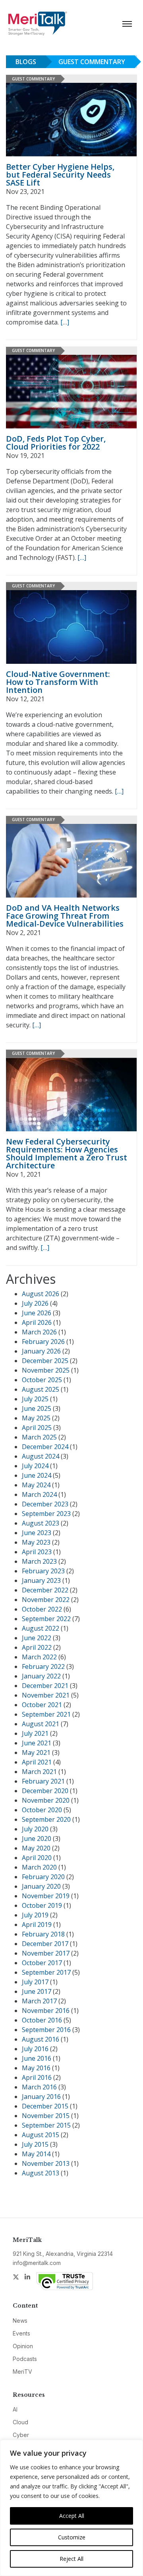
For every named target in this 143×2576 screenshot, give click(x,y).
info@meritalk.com (37, 2263)
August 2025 (41, 1389)
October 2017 (42, 1963)
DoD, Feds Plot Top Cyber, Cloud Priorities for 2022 (56, 443)
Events (21, 2333)
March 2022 (39, 1657)
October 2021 (42, 1705)
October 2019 (42, 1905)
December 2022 (45, 1590)
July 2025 (35, 1399)
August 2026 (41, 1294)
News (20, 2321)
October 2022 (42, 1609)
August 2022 (41, 1628)
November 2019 (46, 1896)
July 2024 (35, 1466)
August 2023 (41, 1523)
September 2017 (46, 1972)
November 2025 (46, 1370)
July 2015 (35, 2144)
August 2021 (41, 1724)
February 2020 (43, 1877)
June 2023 (37, 1533)
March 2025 (39, 1437)
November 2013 (46, 2163)
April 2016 (37, 2077)
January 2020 (41, 1886)
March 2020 (39, 1867)
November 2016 (46, 2011)
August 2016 (41, 2039)
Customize (72, 2537)
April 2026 (37, 1322)
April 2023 (37, 1552)
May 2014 (36, 2154)
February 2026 (43, 1342)
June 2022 (37, 1638)
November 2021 (46, 1695)
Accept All (72, 2516)
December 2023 (45, 1504)
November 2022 (46, 1600)
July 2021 (35, 1733)
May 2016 (36, 2068)
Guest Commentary (92, 62)
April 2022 (37, 1647)
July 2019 (35, 1915)
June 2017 (37, 1991)
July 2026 (35, 1303)
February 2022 (43, 1666)
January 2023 (41, 1580)
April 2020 (37, 1858)
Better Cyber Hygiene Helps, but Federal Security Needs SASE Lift (60, 175)
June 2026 (37, 1313)
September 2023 (46, 1514)
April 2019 (37, 1925)
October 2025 (42, 1380)
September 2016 (46, 2030)
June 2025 (37, 1408)
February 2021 (43, 1781)
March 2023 (39, 1561)
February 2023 (43, 1571)
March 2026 (39, 1332)
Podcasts (25, 2359)
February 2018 (43, 1934)
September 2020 (46, 1819)
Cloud (20, 2422)
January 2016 (41, 2097)
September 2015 (46, 2125)
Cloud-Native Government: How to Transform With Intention (58, 682)
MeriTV (22, 2372)
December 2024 (45, 1447)
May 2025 (36, 1418)
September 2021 (46, 1714)
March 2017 (39, 2001)
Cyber (21, 2435)
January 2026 (41, 1351)
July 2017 (35, 1982)
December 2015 (45, 2106)
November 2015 (46, 2116)
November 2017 (46, 1953)
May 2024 (36, 1485)
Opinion (23, 2346)
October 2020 (42, 1810)
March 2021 (39, 1772)
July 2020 (35, 1829)
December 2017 (45, 1944)
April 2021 (37, 1762)
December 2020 (45, 1791)
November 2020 (46, 1800)
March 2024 (39, 1494)
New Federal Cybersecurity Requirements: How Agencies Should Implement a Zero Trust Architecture (67, 1153)
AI (15, 2409)
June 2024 (37, 1475)
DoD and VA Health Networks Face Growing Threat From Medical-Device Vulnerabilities (65, 916)
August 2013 (41, 2173)
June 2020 (37, 1839)
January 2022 (41, 1676)
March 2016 (39, 2087)
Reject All (71, 2559)
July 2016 (35, 2049)
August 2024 (41, 1456)
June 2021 (37, 1743)
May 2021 (36, 1753)
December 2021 (45, 1686)
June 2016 (37, 2058)
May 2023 (36, 1542)
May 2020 (36, 1848)
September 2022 (46, 1619)
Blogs (26, 62)
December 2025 (45, 1361)
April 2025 (37, 1428)
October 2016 (42, 2020)
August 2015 (41, 2135)
